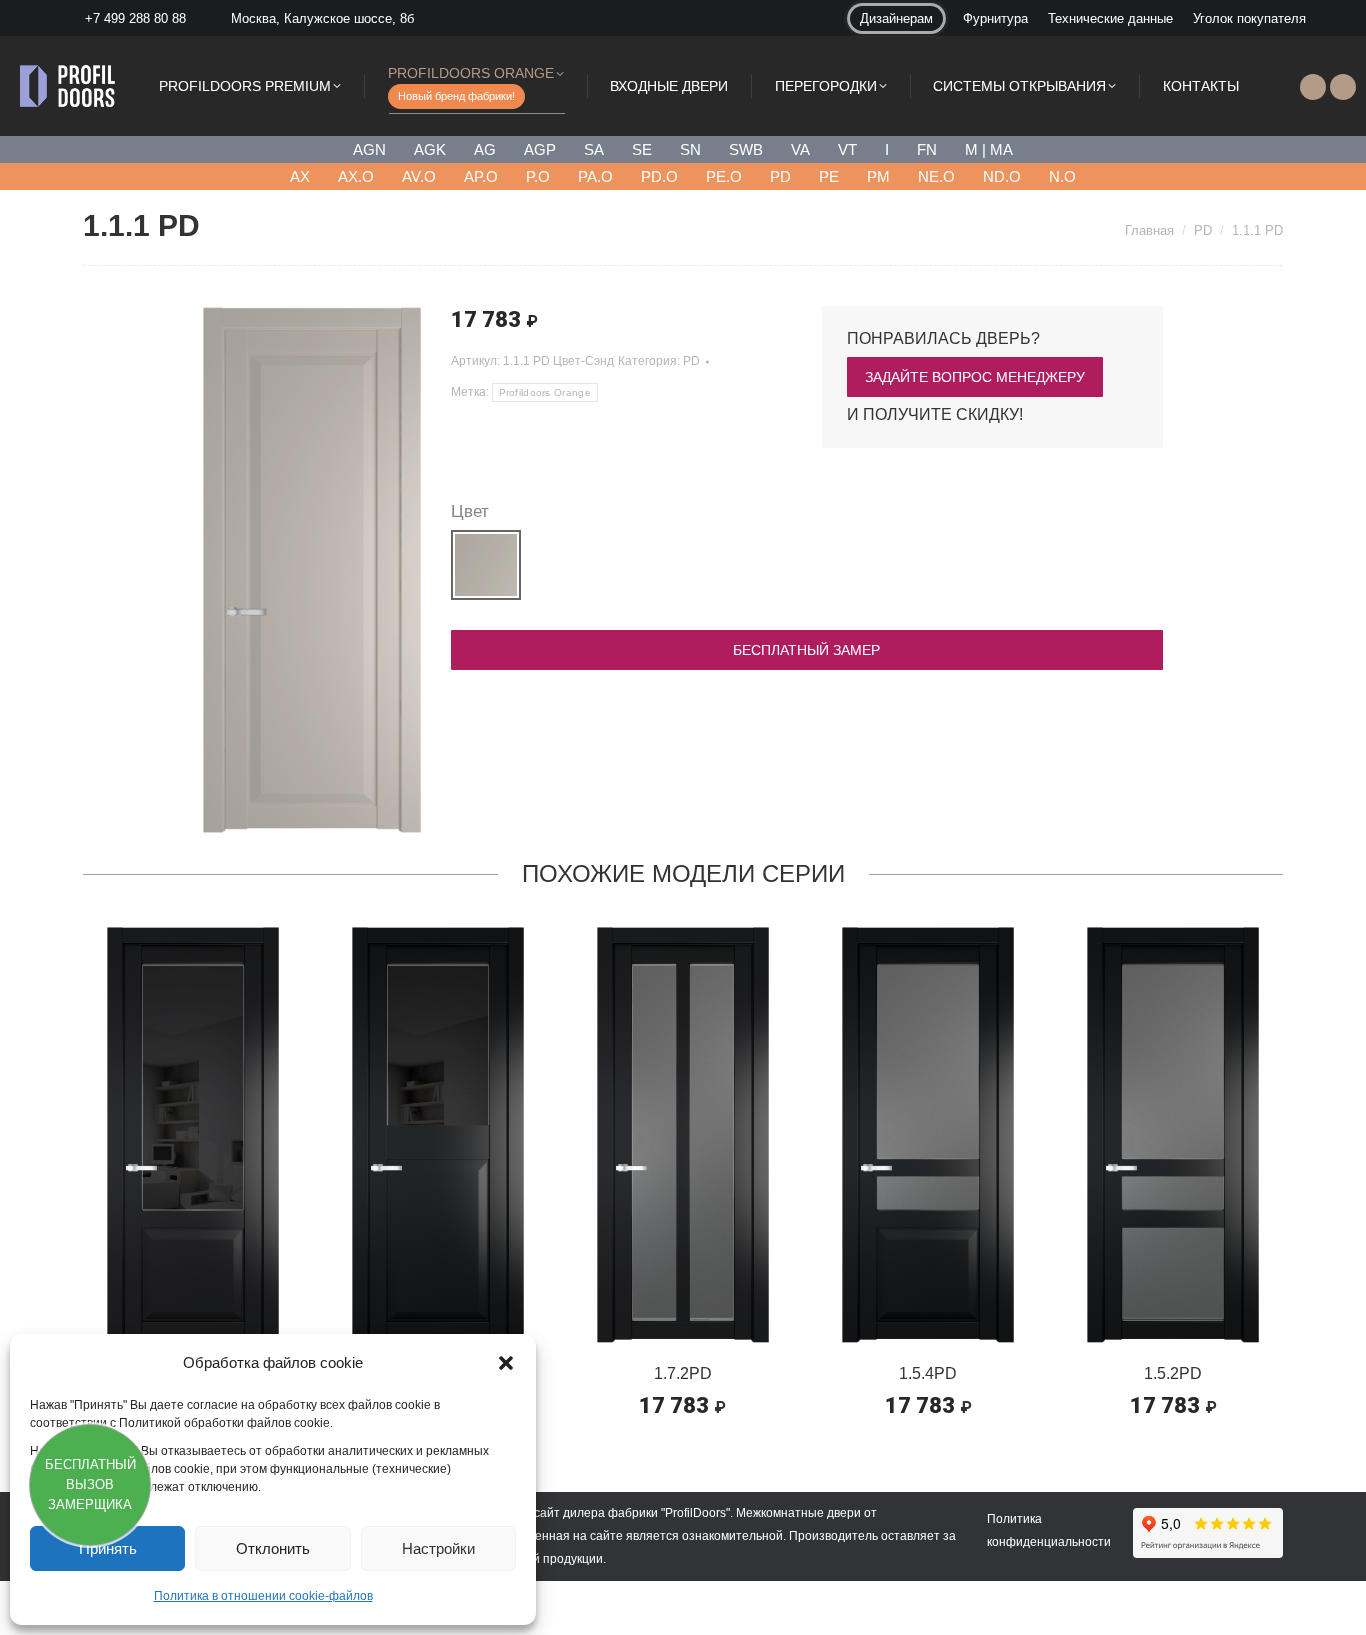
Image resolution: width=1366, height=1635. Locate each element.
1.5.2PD (1173, 1373)
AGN (369, 149)
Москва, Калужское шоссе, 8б (322, 18)
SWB (746, 149)
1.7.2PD (683, 1373)
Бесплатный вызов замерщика (90, 1484)
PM (878, 176)
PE (829, 176)
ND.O (1002, 176)
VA (800, 149)
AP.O (481, 176)
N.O (1062, 176)
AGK (430, 149)
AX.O (356, 176)
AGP (540, 149)
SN (690, 149)
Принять (108, 1548)
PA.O (595, 176)
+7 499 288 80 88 (135, 18)
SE (642, 149)
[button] (506, 1363)
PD (780, 176)
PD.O (659, 176)
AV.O (419, 176)
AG (485, 149)
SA (594, 149)
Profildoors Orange (545, 392)
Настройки (438, 1548)
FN (927, 149)
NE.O (936, 176)
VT (847, 149)
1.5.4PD (928, 1373)
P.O (538, 176)
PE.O (724, 176)
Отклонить (273, 1548)
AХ (300, 176)
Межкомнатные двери (798, 1513)
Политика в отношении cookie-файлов (263, 1596)
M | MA (989, 149)
